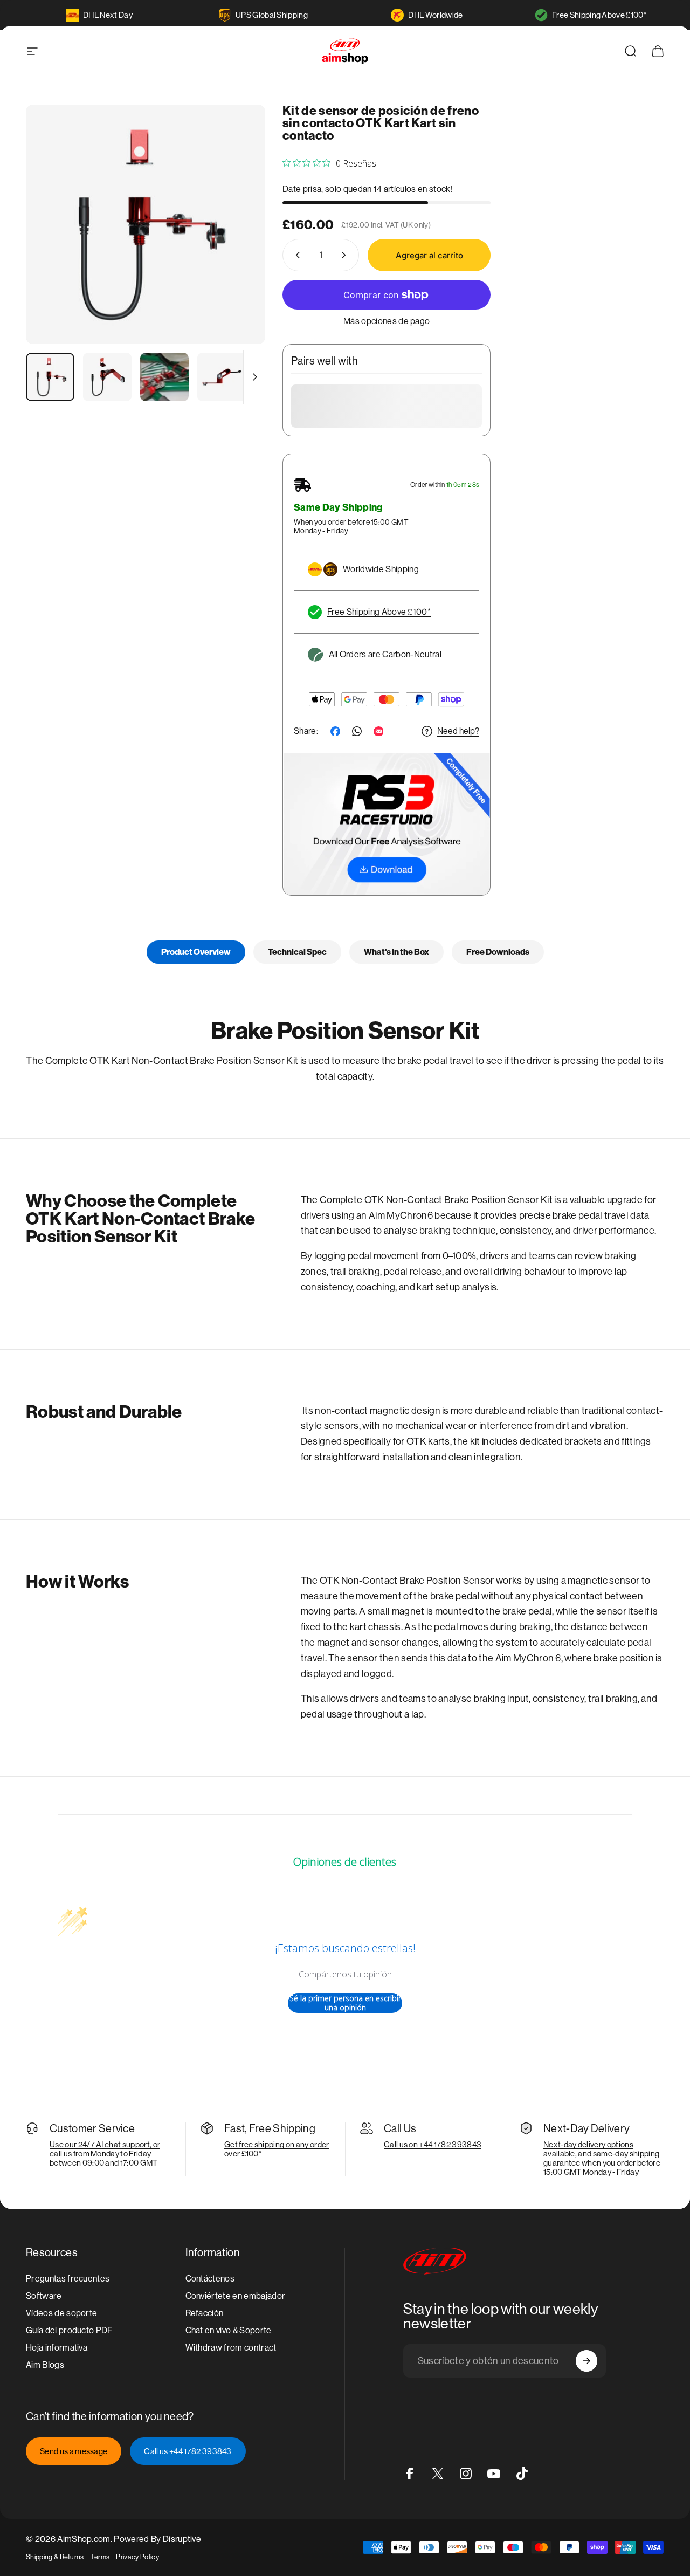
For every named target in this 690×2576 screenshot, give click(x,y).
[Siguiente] (237, 242)
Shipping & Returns (55, 2557)
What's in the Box (396, 952)
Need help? (458, 731)
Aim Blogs (45, 2365)
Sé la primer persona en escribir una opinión (345, 2003)
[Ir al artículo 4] (222, 377)
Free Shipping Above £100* (599, 15)
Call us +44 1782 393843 (188, 2451)
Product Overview (196, 952)
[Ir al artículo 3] (164, 377)
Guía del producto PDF (69, 2330)
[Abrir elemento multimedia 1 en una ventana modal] (146, 224)
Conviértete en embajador (236, 2296)
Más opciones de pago (387, 321)
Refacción (205, 2313)
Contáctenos (210, 2279)
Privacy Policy (137, 2557)
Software (44, 2296)
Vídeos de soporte (61, 2313)
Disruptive (182, 2539)
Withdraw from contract (231, 2348)
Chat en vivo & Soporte (229, 2330)
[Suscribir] (586, 2361)
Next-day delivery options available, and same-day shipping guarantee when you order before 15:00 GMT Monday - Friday (602, 2158)
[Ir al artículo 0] (50, 377)
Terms (100, 2557)
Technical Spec (297, 952)
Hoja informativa (57, 2348)
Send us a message (74, 2451)
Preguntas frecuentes (68, 2279)
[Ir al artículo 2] (107, 377)
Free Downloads (498, 952)
